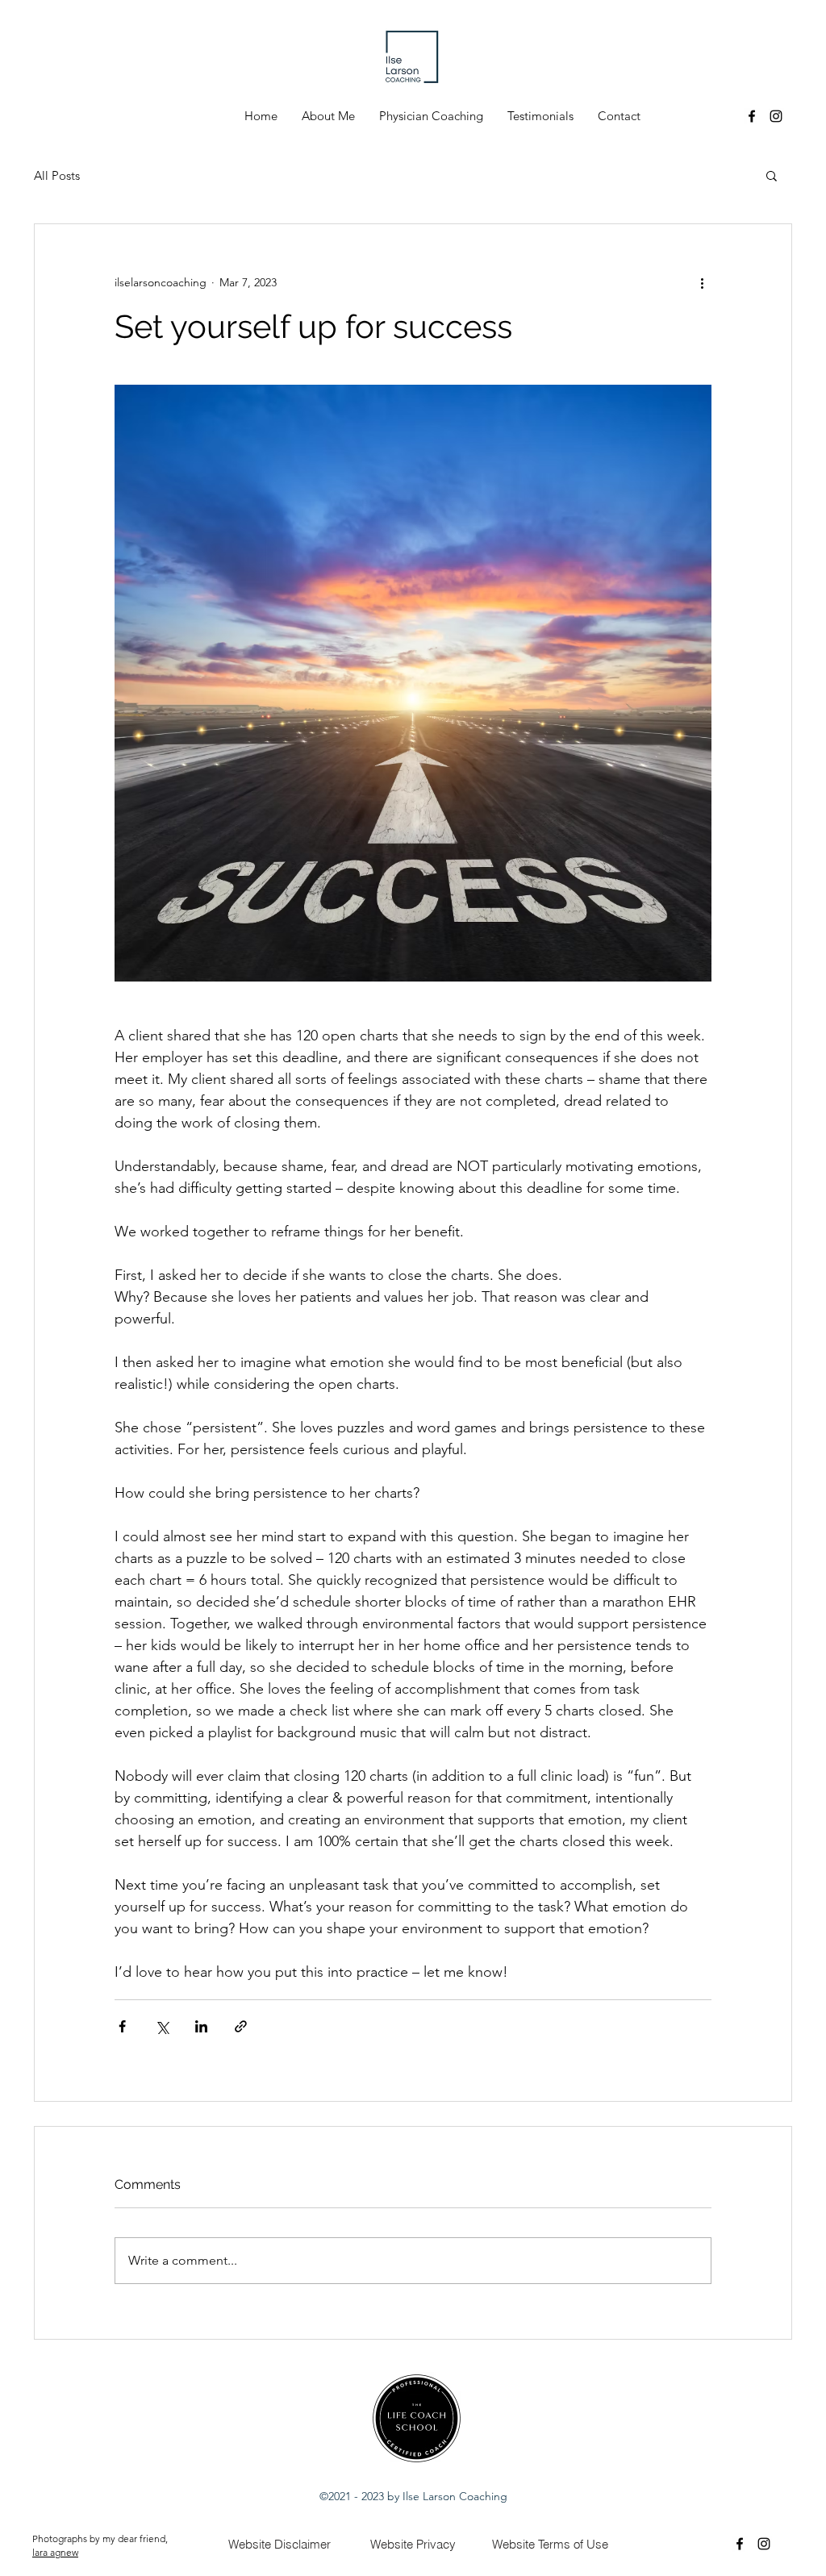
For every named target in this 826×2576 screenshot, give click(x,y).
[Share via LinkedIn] (201, 2026)
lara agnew (55, 2552)
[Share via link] (241, 2026)
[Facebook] (752, 116)
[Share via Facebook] (122, 2026)
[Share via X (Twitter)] (162, 2026)
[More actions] (702, 282)
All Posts (57, 175)
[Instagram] (776, 116)
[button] (772, 175)
